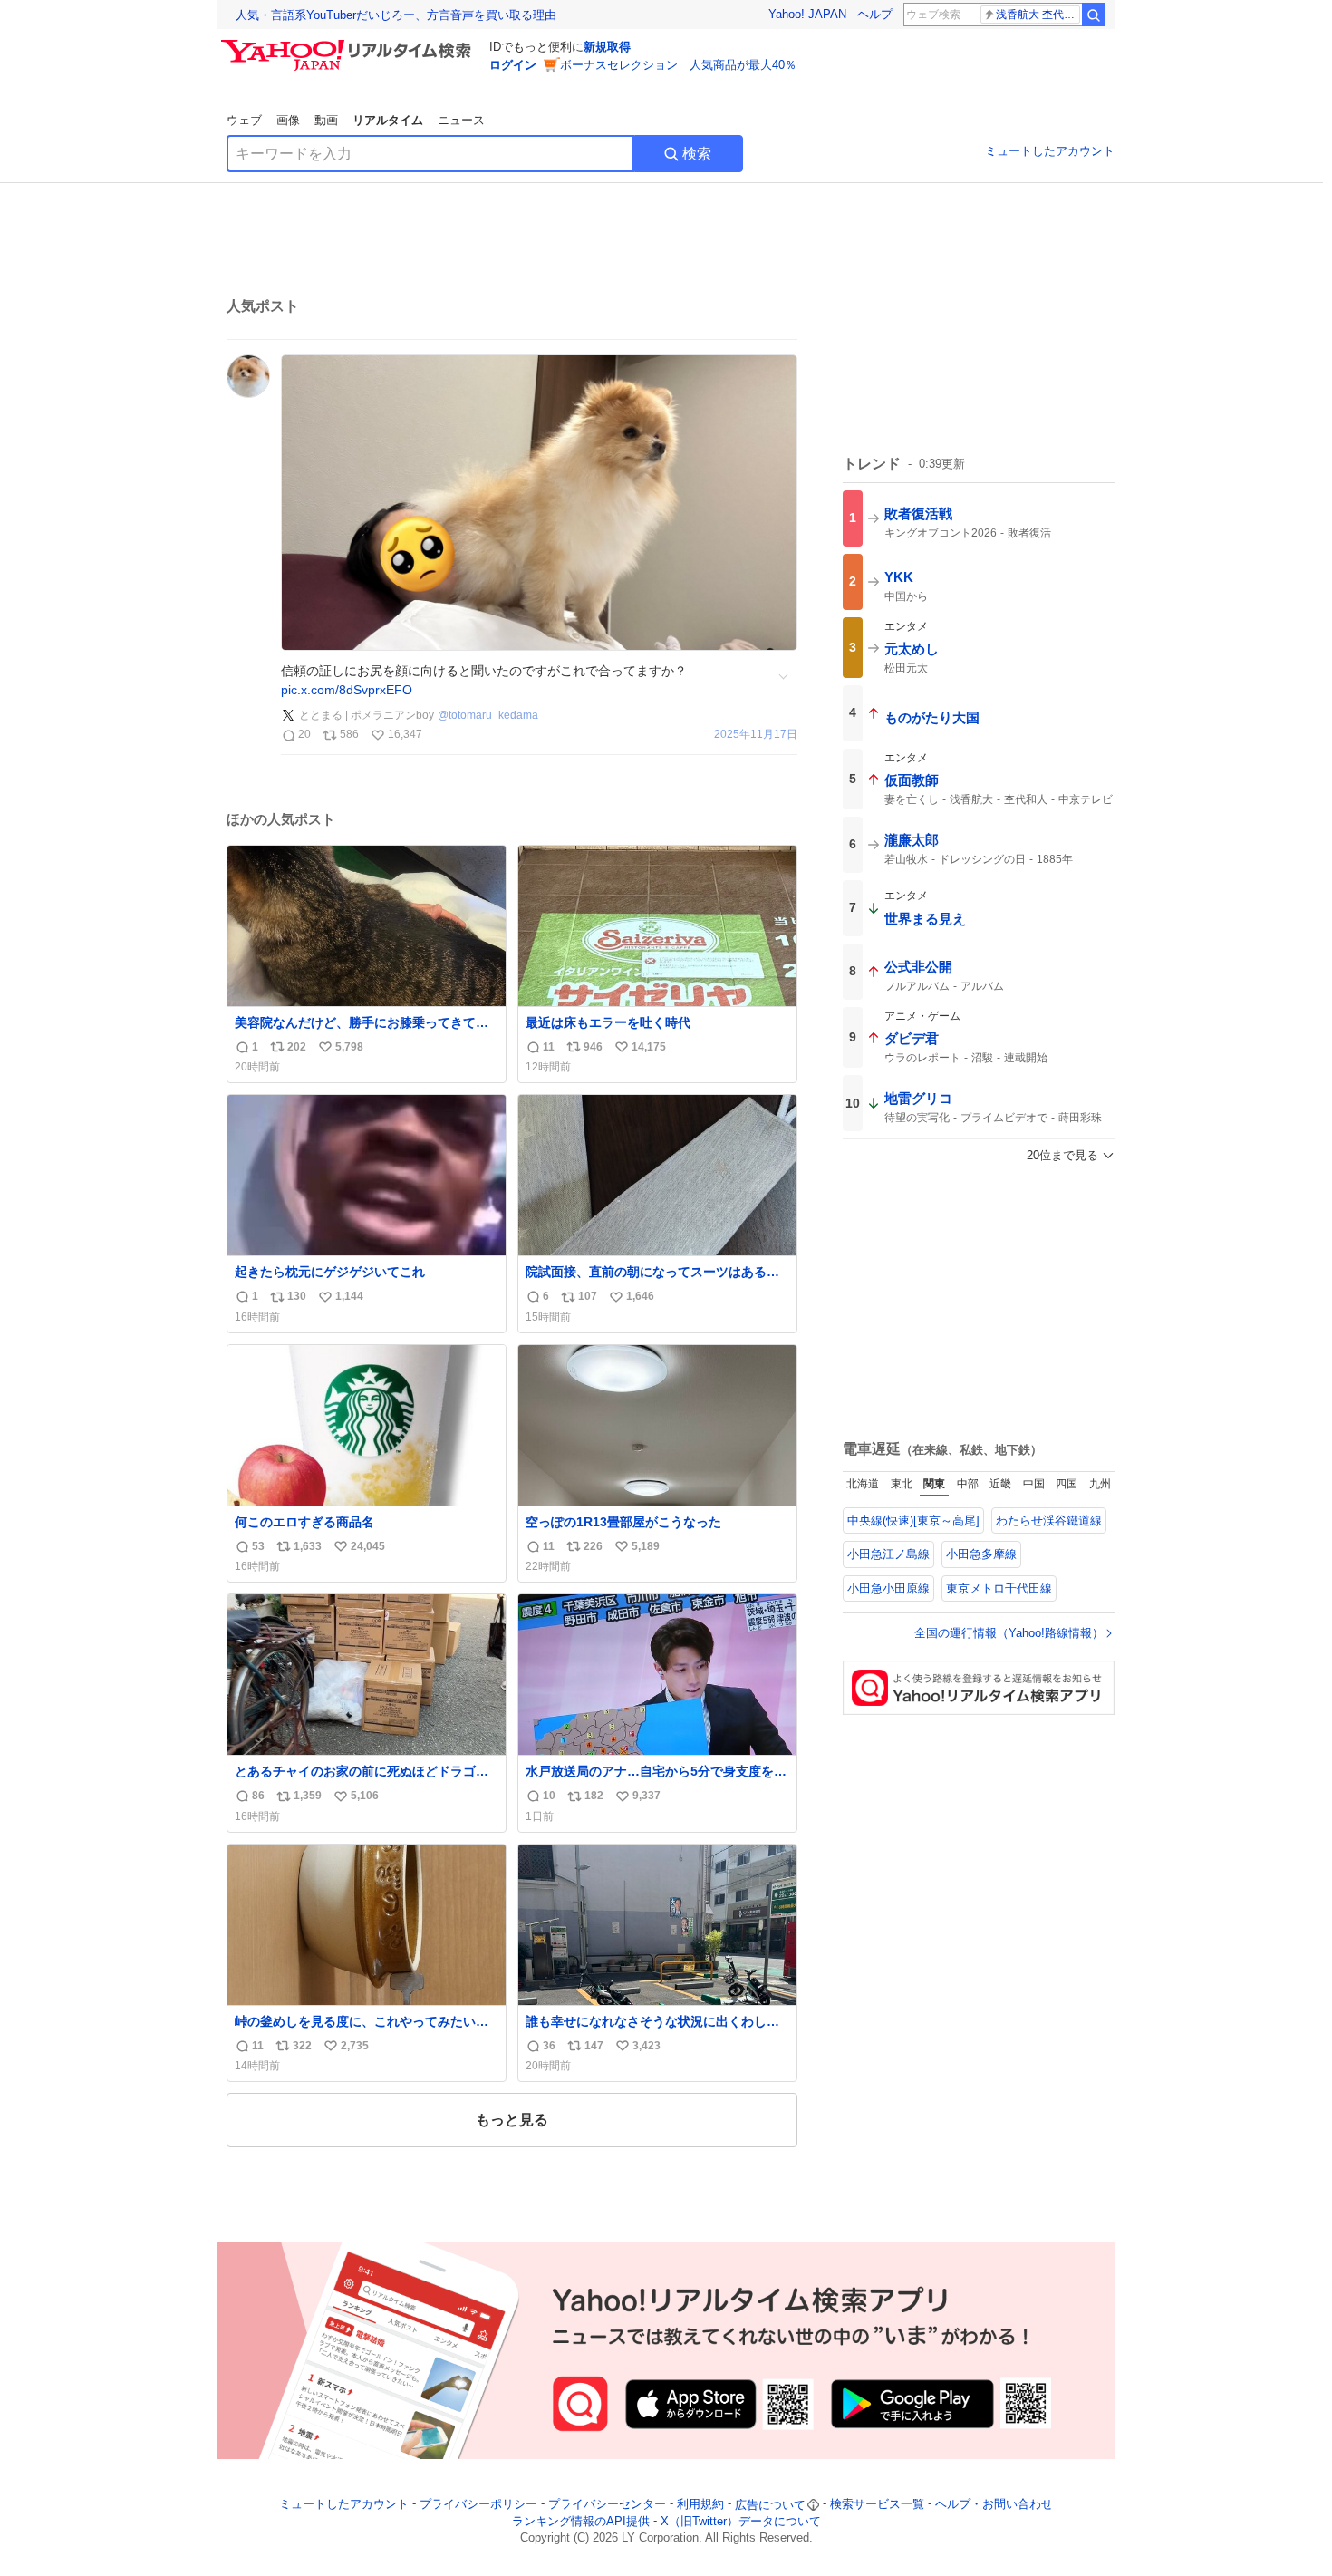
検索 (697, 154)
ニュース (461, 120)
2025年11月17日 (756, 735)
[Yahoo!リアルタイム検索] (349, 44)
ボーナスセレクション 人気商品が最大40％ (678, 65)
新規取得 (607, 47)
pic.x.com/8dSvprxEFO (347, 690)
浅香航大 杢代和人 (1038, 15)
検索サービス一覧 (877, 2505)
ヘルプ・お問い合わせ (994, 2505)
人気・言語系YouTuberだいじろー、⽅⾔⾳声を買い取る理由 (396, 15)
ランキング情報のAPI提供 (581, 2521)
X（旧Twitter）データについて (741, 2521)
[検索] (1094, 15)
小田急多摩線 (981, 1554)
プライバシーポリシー (478, 2505)
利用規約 (700, 2505)
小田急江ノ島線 (888, 1554)
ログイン (513, 65)
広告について (770, 2505)
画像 (288, 120)
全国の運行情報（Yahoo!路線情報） (1009, 1633)
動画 (326, 120)
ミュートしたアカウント (1050, 151)
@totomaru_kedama (488, 715)
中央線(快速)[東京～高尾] (913, 1520)
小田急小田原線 (888, 1588)
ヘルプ (875, 14)
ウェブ (244, 120)
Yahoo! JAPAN (807, 14)
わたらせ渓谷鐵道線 (1049, 1520)
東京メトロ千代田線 (999, 1588)
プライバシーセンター (607, 2505)
